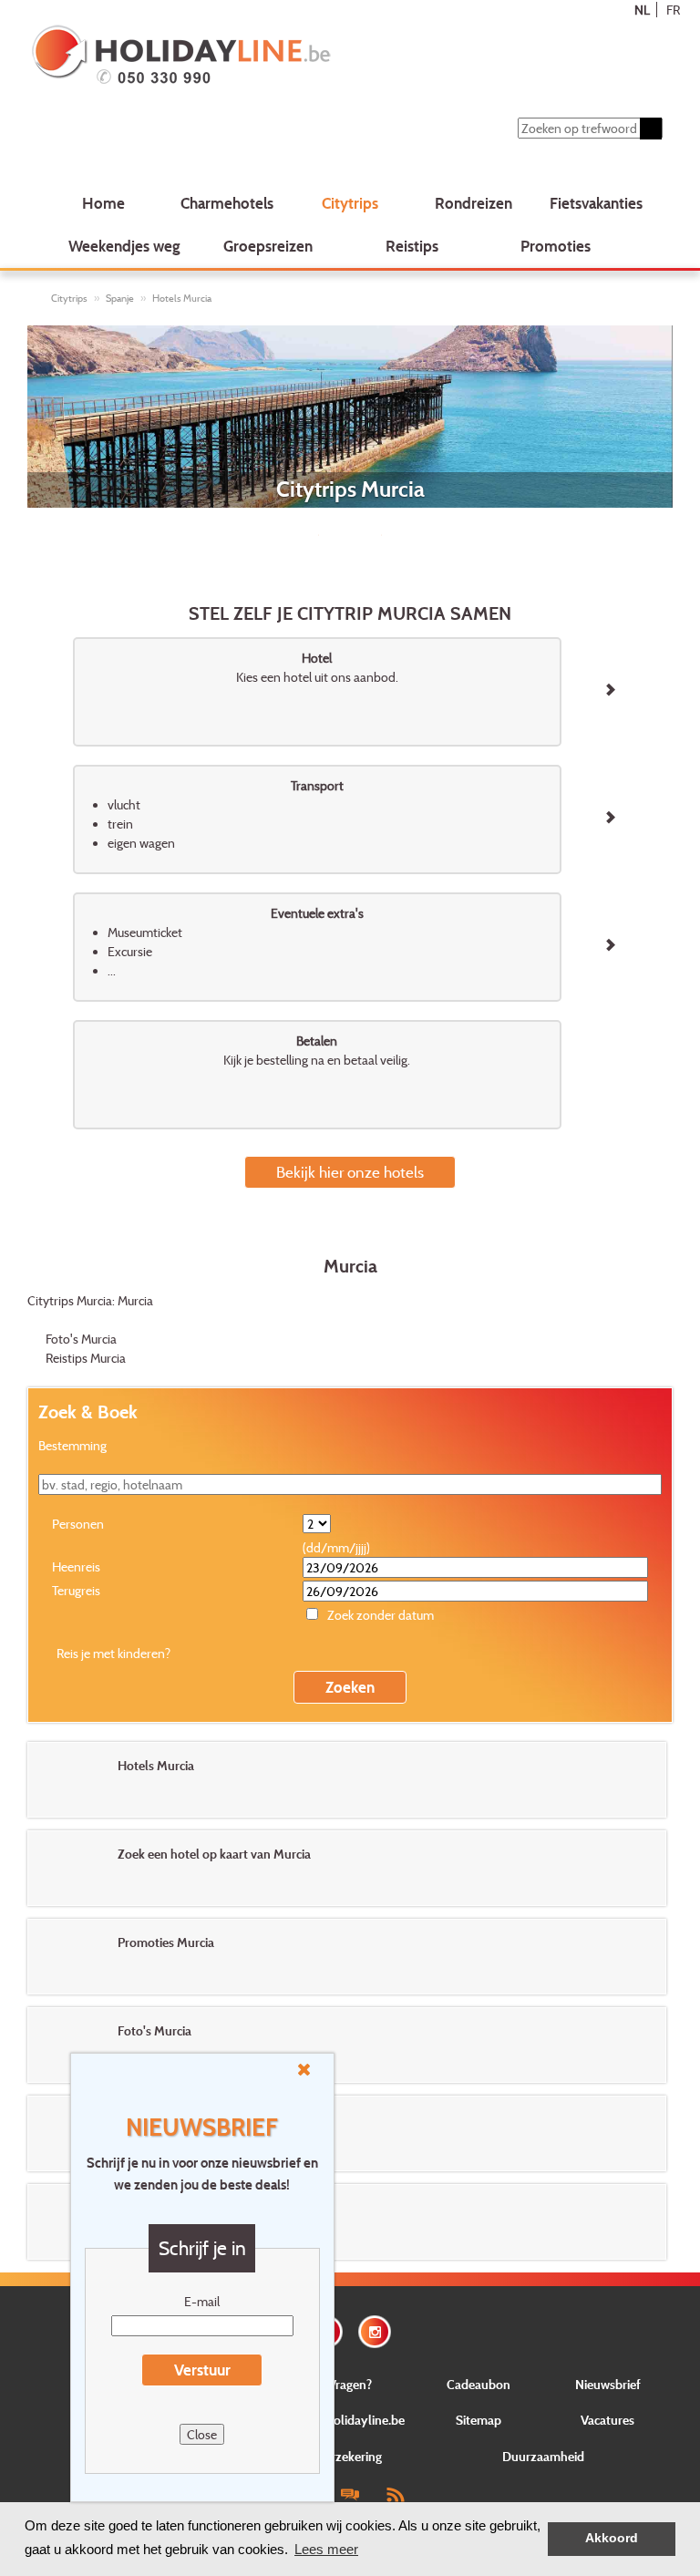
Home (103, 203)
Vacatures (607, 2420)
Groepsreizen (268, 246)
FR (673, 10)
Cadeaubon (479, 2384)
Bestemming (72, 1445)
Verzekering (350, 2456)
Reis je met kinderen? (113, 1653)
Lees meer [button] (326, 2549)
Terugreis (76, 1590)
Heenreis (76, 1566)
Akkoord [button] (612, 2538)
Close (202, 2434)
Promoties (556, 246)
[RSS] (395, 2494)
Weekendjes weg (124, 246)
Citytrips (350, 203)
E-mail (202, 2301)
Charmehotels (227, 203)
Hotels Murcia (182, 298)
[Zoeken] (651, 129)
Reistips (412, 246)
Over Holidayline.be (350, 2420)
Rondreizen (474, 203)
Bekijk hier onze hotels (350, 1172)
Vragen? (350, 2384)
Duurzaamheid (543, 2456)
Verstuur (202, 2370)
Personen (78, 1524)
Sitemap (479, 2420)
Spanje (120, 298)
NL (642, 10)
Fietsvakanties (596, 203)
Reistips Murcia (86, 1358)
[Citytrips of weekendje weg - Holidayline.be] (294, 57)
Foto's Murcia (81, 1339)
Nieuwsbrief (608, 2384)
